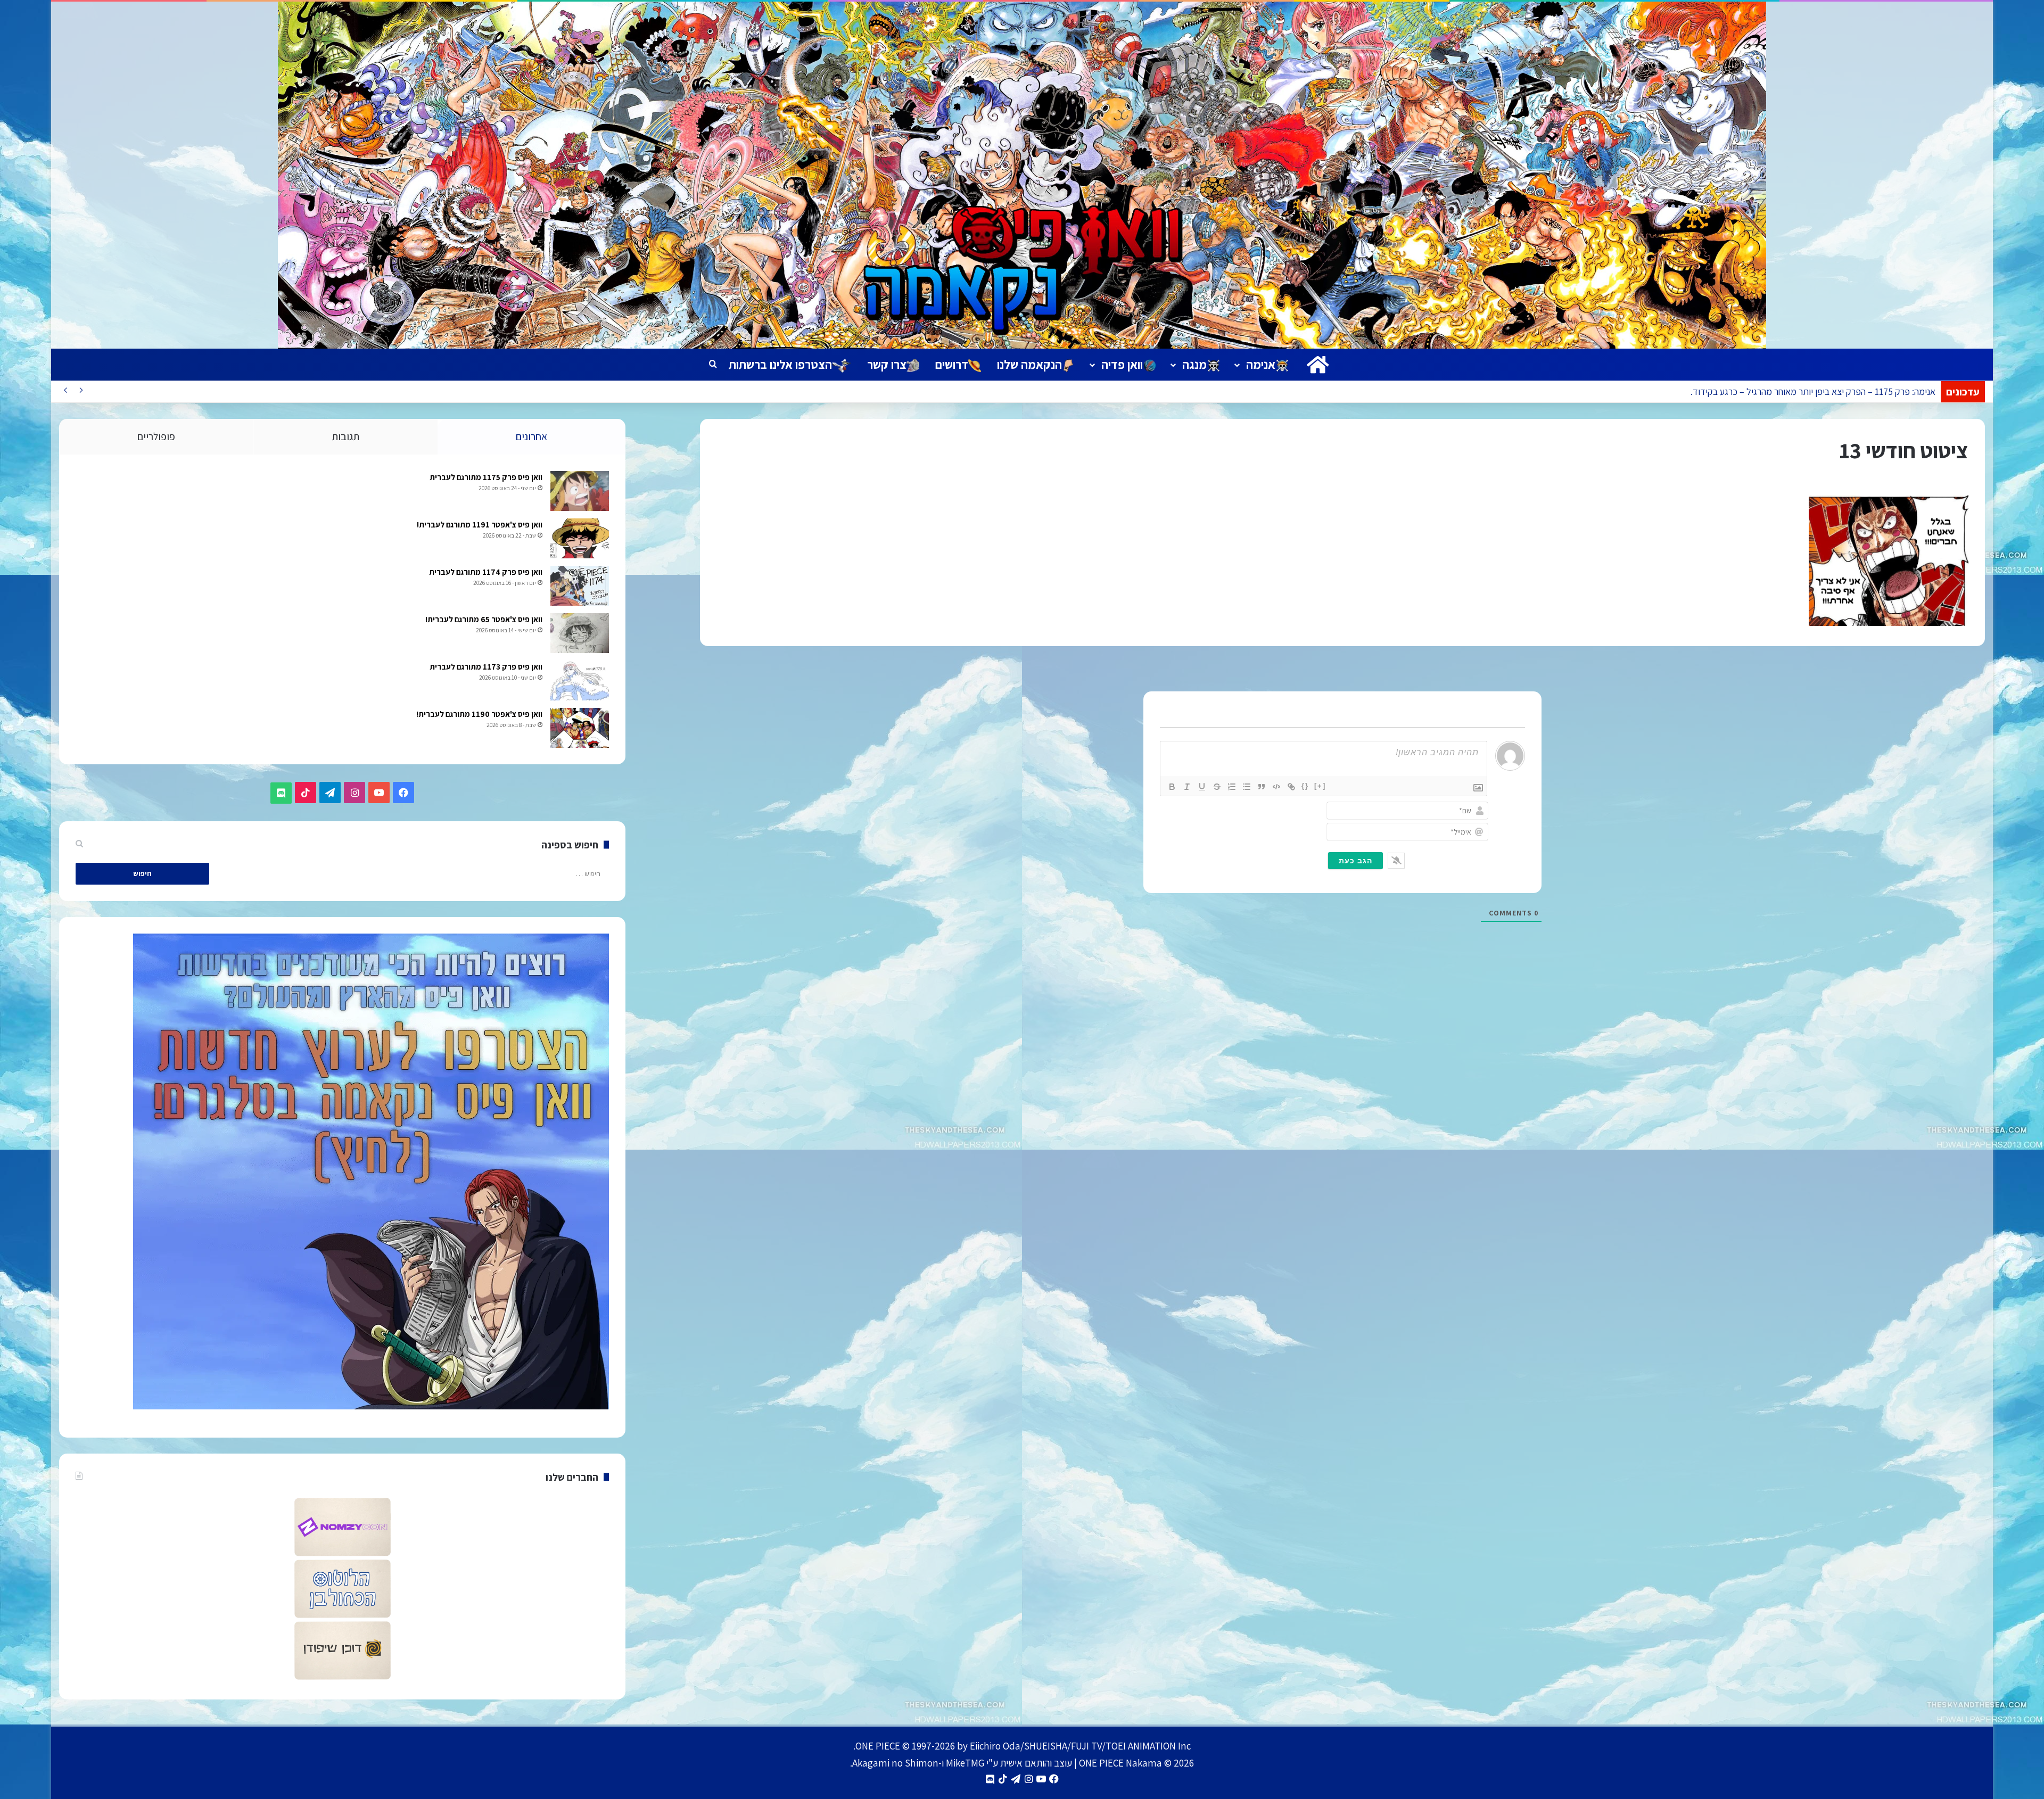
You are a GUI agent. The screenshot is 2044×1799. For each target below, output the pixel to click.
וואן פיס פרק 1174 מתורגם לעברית (486, 572)
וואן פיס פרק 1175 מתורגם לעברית (486, 477)
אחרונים (531, 436)
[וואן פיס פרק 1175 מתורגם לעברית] (580, 491)
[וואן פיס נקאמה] (1022, 175)
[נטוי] (1187, 787)
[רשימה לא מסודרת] (1247, 787)
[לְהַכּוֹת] (1217, 787)
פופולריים (156, 436)
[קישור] (1291, 787)
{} (1305, 786)
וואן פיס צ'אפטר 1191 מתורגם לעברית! (480, 525)
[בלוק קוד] (1276, 787)
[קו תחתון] (1202, 787)
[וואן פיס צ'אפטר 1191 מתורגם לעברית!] (580, 538)
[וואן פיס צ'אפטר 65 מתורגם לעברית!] (580, 633)
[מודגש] (1172, 787)
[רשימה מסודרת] (1232, 787)
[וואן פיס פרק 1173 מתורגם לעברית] (580, 680)
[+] (1320, 786)
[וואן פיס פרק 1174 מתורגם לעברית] (580, 586)
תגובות (345, 436)
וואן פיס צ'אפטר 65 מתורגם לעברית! (484, 619)
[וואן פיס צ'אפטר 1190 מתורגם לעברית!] (580, 728)
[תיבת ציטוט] (1262, 787)
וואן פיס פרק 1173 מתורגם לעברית (486, 667)
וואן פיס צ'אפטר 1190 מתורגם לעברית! (479, 714)
